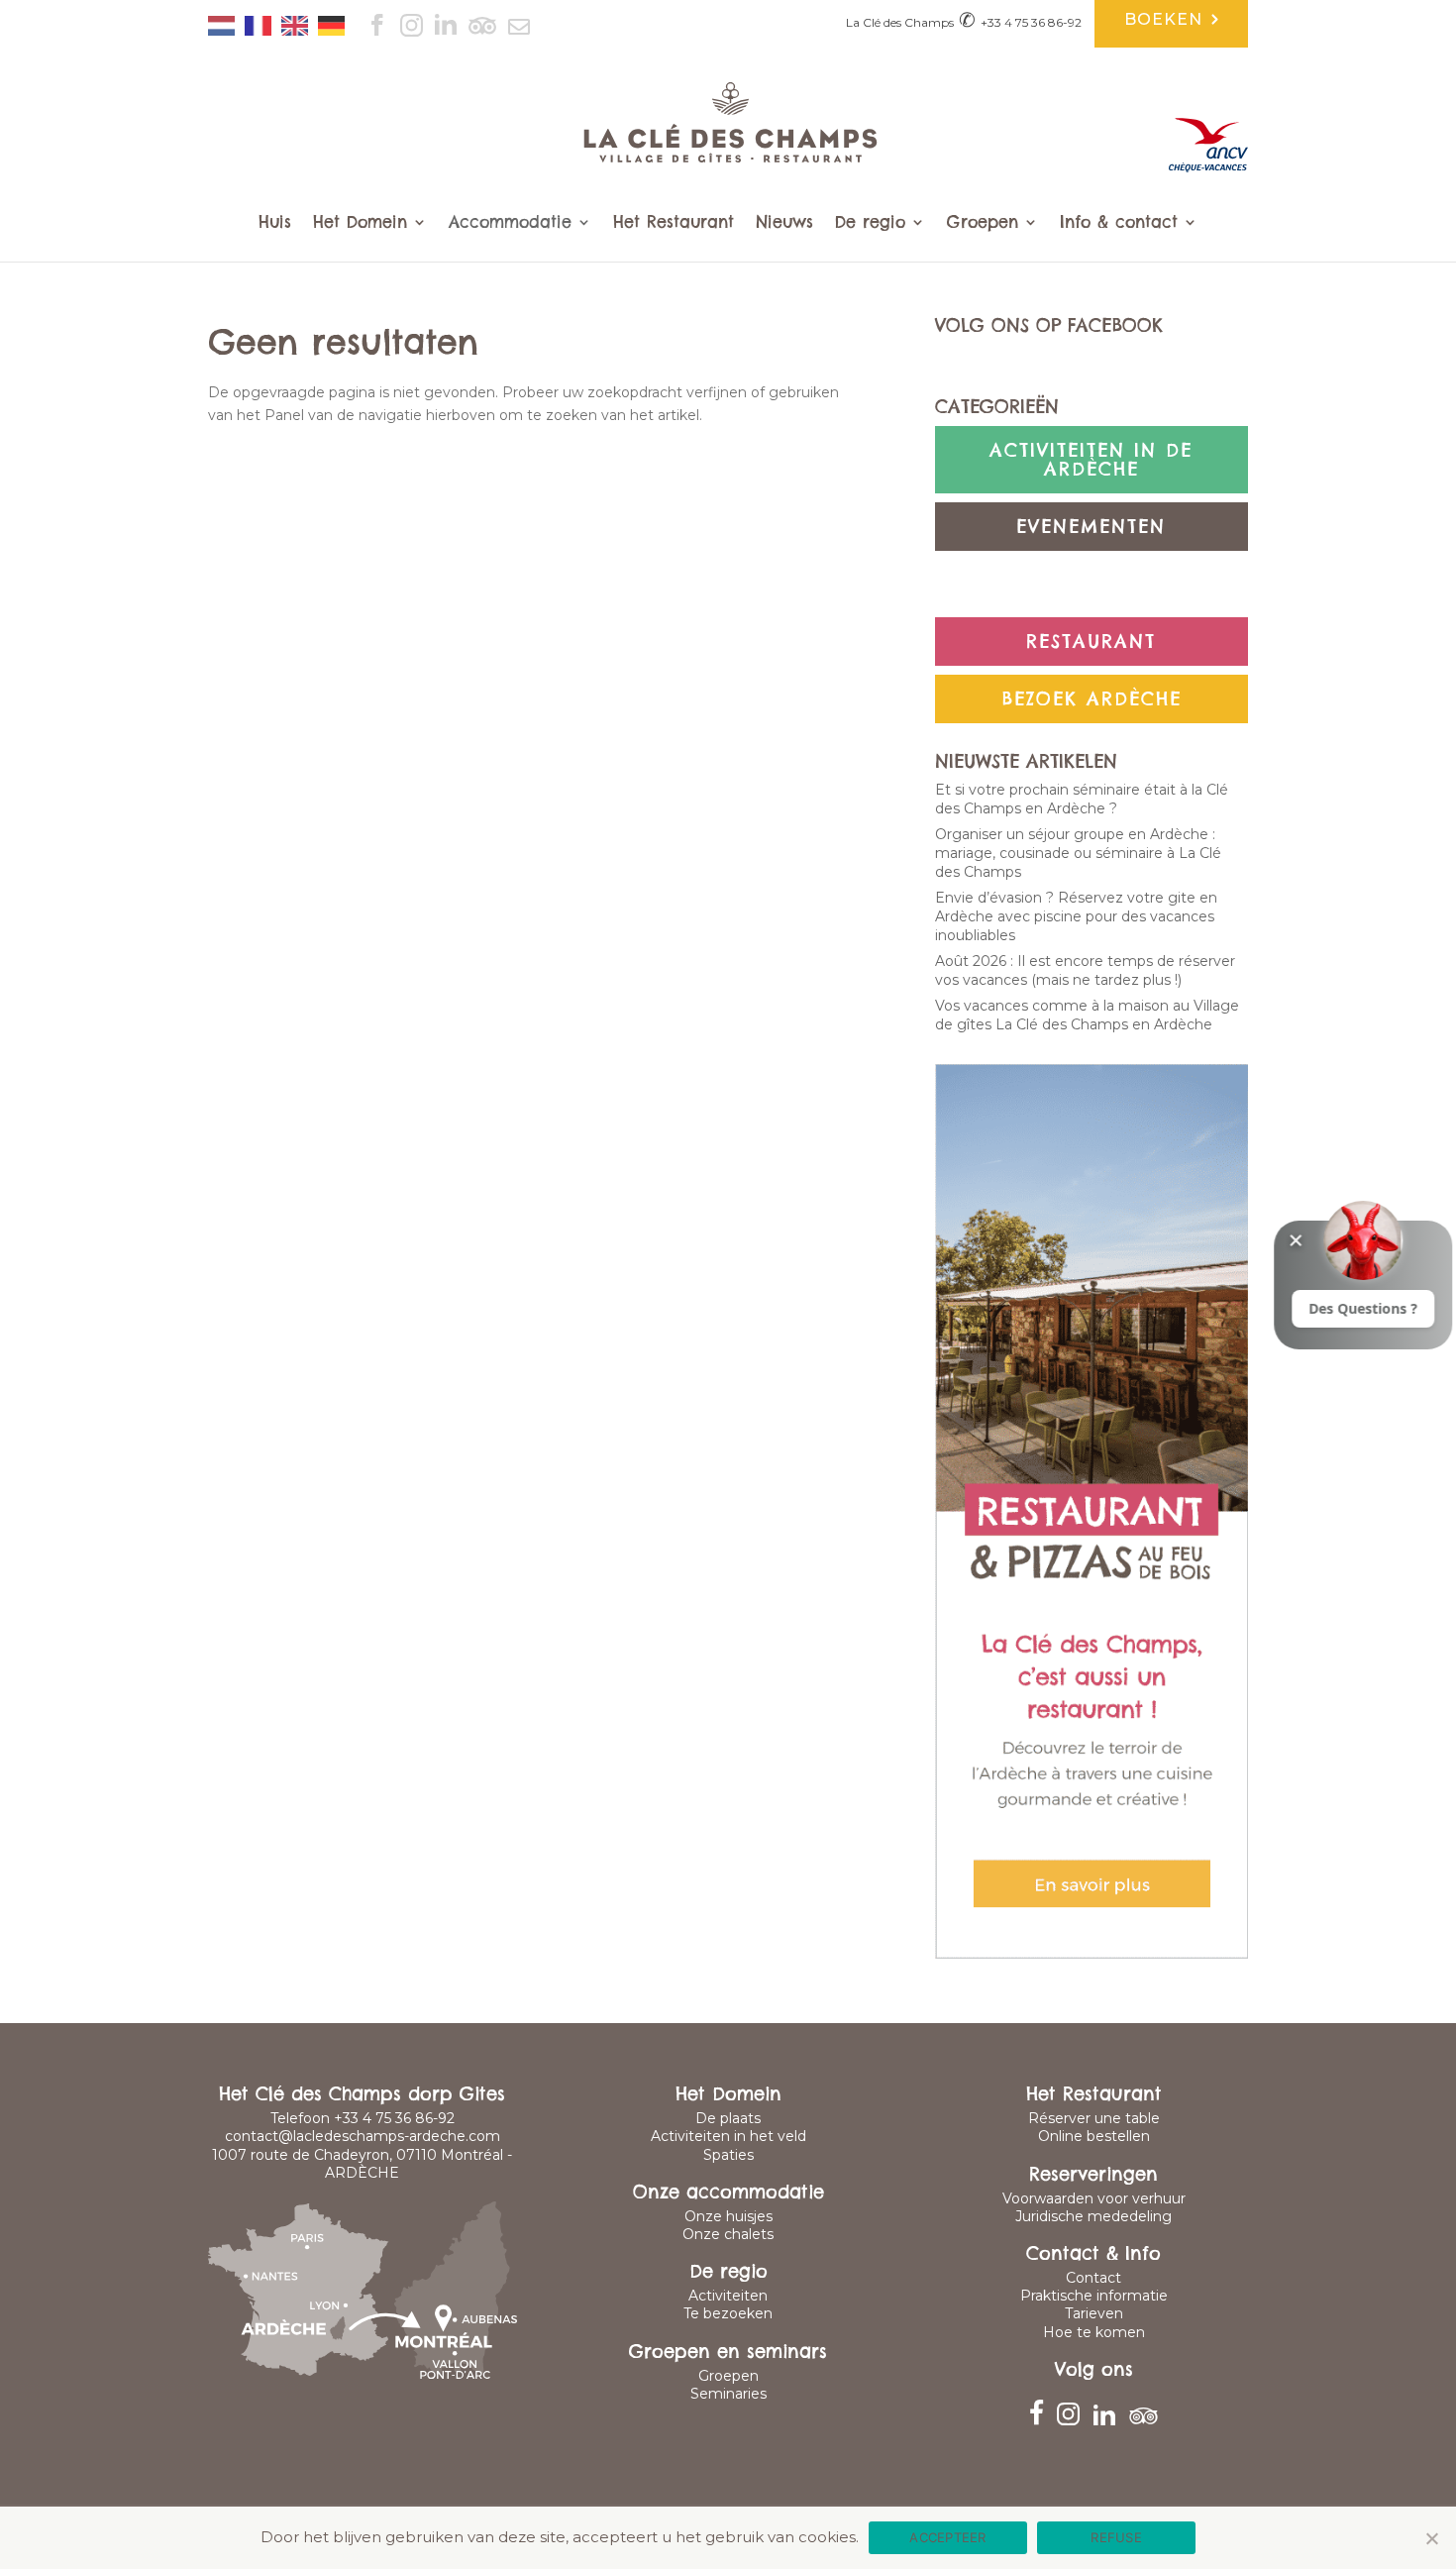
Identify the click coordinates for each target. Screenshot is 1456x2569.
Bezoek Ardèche (1092, 699)
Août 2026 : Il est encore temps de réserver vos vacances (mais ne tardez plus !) (1085, 970)
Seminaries (728, 2394)
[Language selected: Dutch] (281, 19)
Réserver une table (1094, 2118)
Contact (1093, 2278)
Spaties (728, 2155)
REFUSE (1116, 2537)
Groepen (983, 223)
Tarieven (1094, 2313)
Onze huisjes (728, 2216)
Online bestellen (1094, 2136)
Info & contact (1119, 223)
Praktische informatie (1094, 2296)
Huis (275, 223)
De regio (870, 223)
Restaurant (1091, 642)
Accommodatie (510, 223)
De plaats (728, 2118)
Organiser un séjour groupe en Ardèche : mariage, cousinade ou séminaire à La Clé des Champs (1078, 853)
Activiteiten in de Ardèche (1091, 460)
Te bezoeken (728, 2313)
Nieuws (784, 223)
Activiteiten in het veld (728, 2136)
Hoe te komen (1094, 2332)
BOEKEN (1166, 21)
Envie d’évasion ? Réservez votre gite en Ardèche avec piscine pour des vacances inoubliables (1076, 916)
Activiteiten (728, 2296)
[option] (263, 26)
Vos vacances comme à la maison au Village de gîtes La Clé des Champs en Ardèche (1087, 1015)
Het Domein (360, 223)
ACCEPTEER (947, 2537)
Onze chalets (728, 2234)
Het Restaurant (674, 223)
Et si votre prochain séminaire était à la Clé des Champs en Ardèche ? (1082, 799)
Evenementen (1091, 527)
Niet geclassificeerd (1092, 584)
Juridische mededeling (1093, 2216)
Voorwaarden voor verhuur (1094, 2198)
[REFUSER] (1431, 2538)
